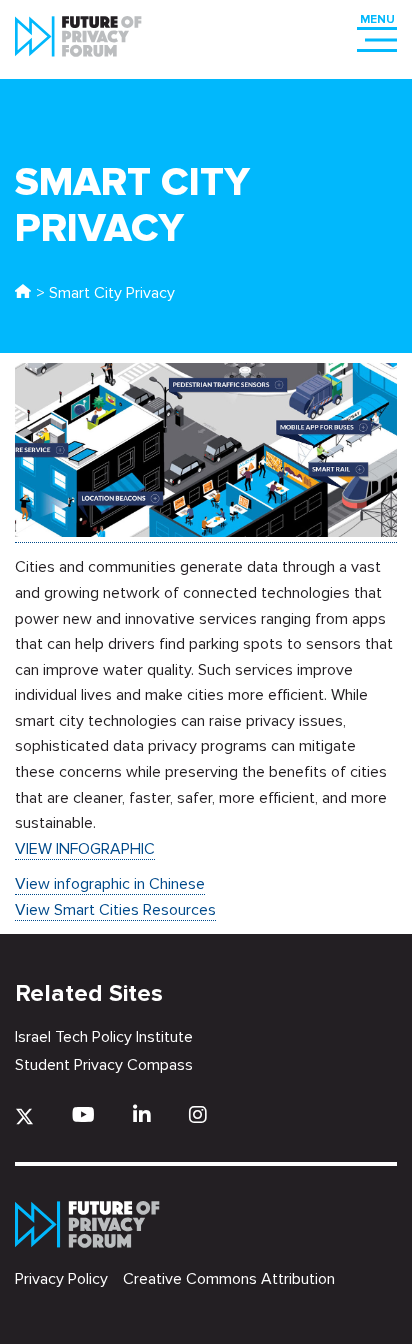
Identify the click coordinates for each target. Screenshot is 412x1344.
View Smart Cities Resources (115, 910)
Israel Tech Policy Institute (104, 1037)
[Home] (23, 293)
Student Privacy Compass (104, 1065)
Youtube (83, 1114)
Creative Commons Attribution (229, 1279)
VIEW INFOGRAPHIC (85, 849)
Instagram (198, 1114)
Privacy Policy (61, 1279)
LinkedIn (142, 1114)
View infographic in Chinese (110, 884)
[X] (24, 1116)
